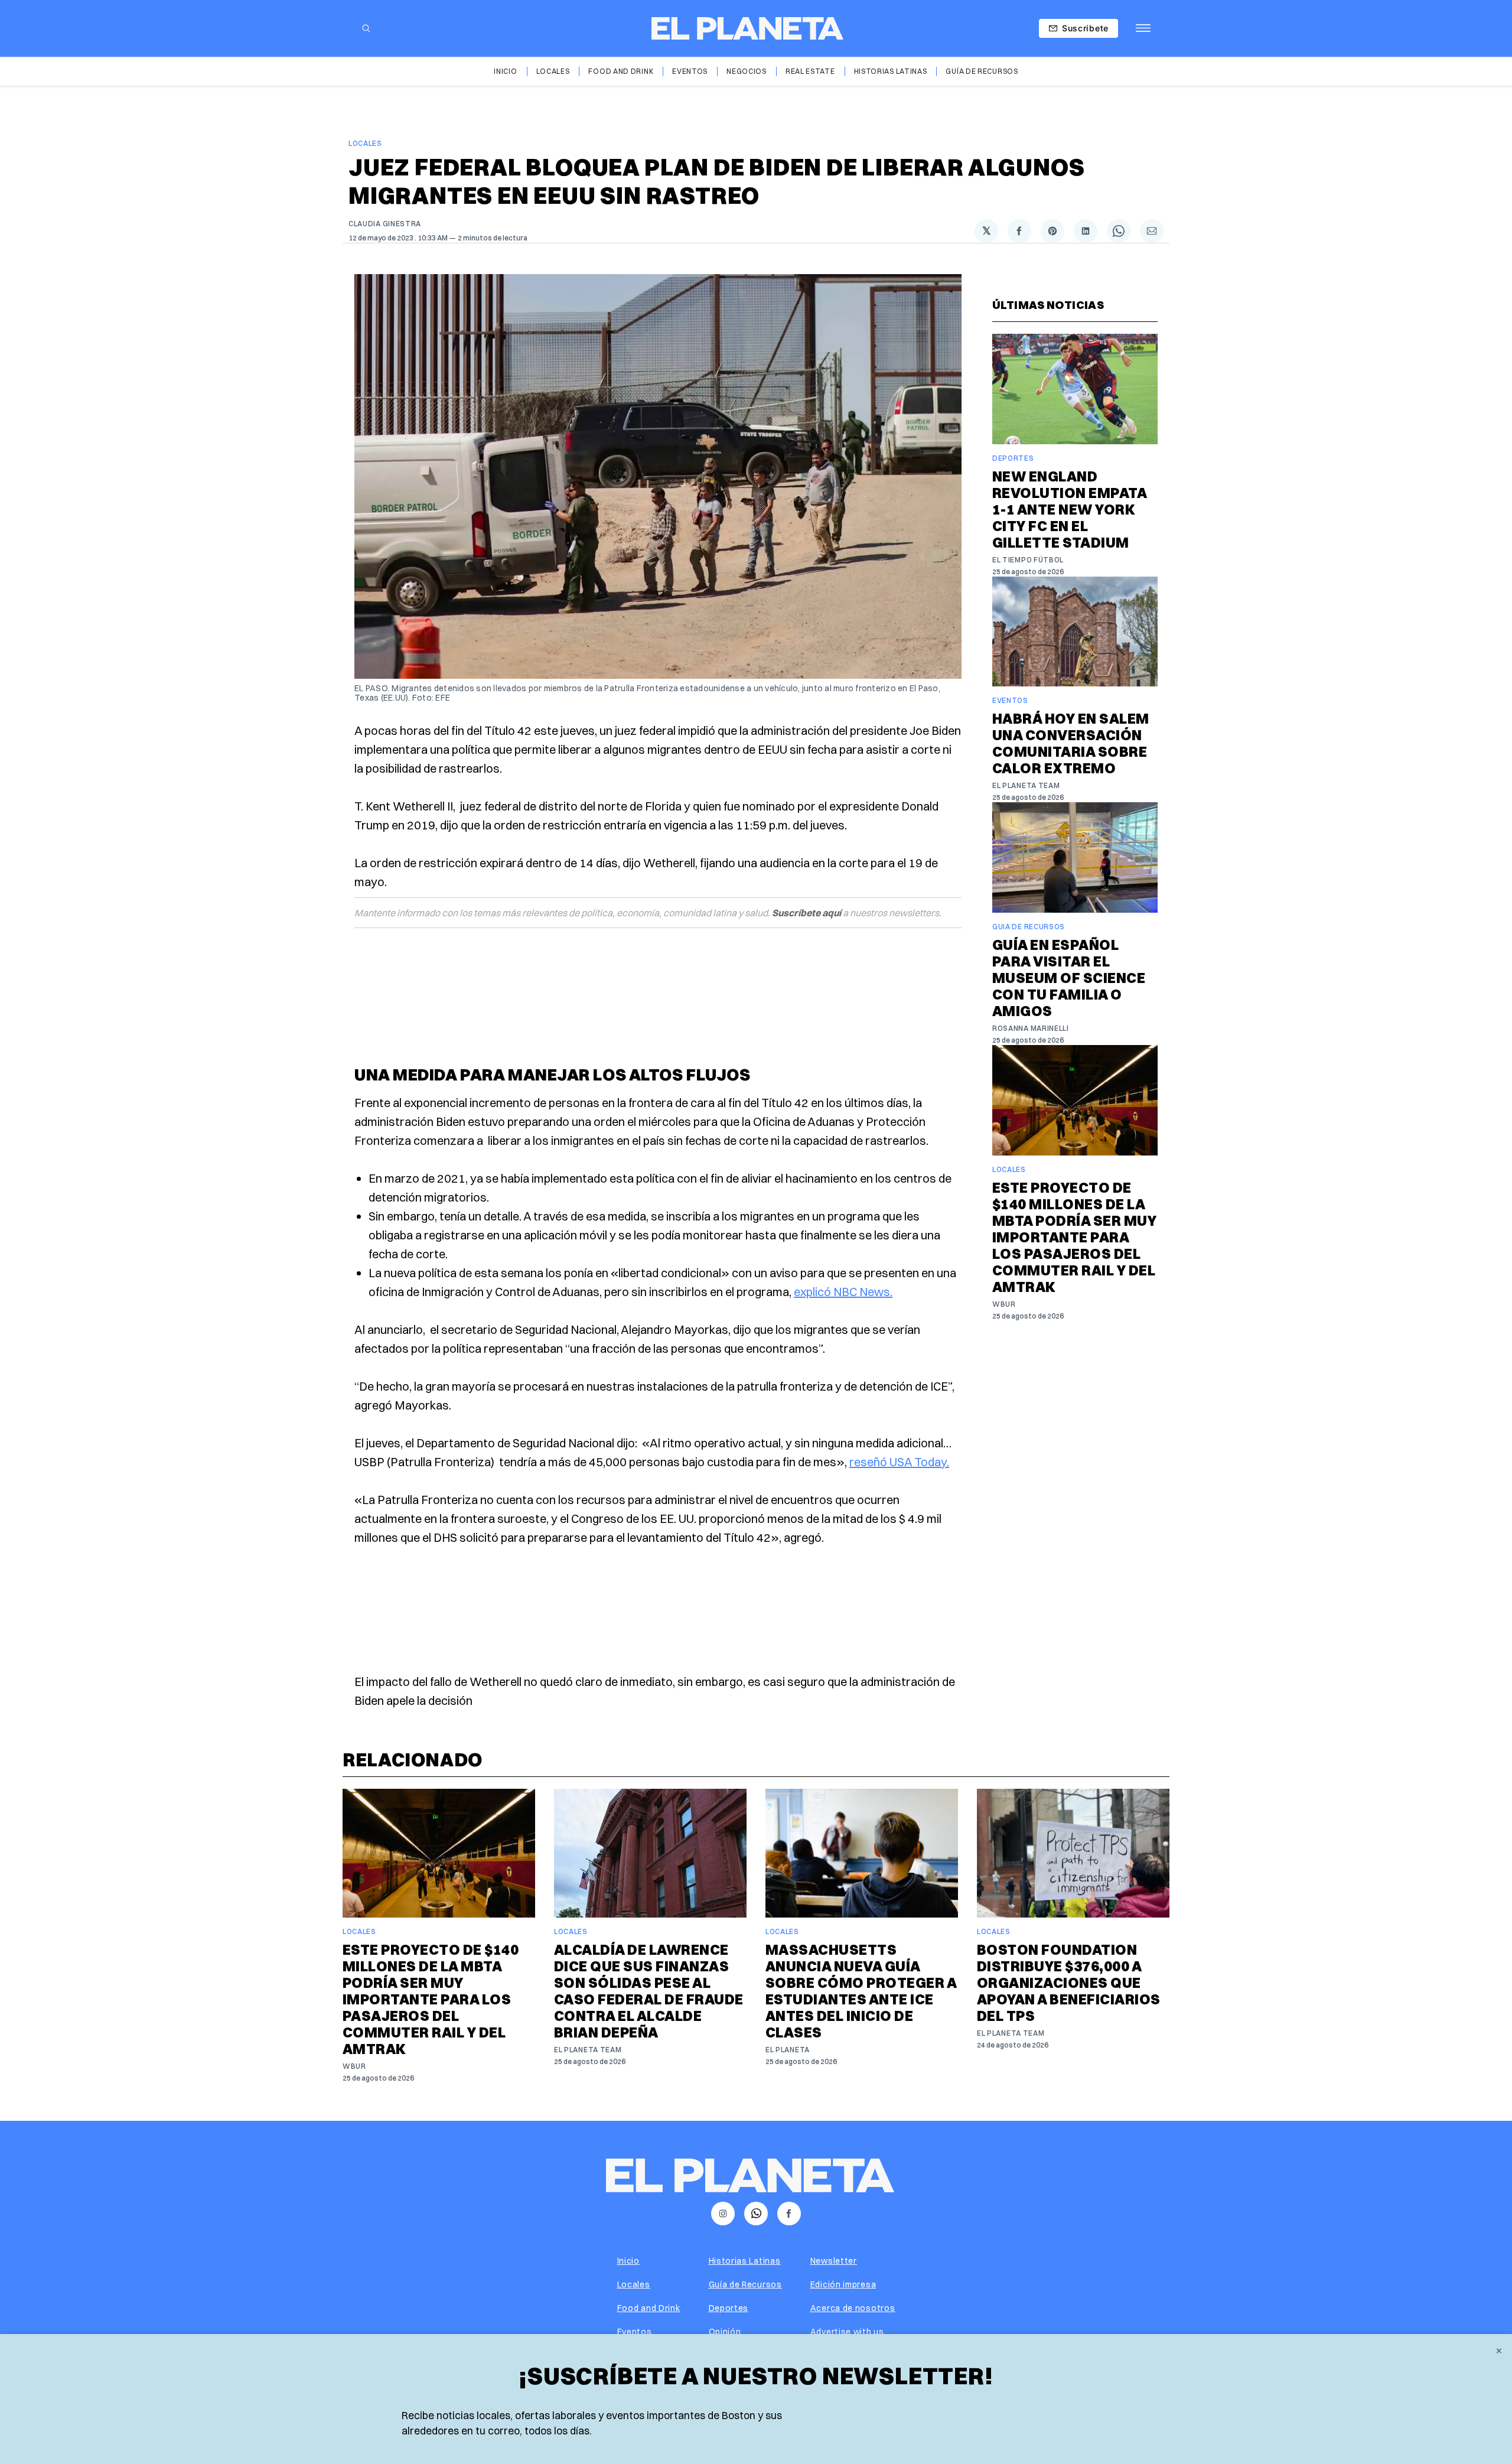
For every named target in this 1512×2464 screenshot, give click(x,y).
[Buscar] (366, 28)
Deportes (1013, 458)
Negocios (747, 71)
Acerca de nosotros (853, 2308)
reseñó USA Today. (899, 1462)
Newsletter (834, 2261)
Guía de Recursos (982, 71)
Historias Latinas (891, 71)
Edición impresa (843, 2284)
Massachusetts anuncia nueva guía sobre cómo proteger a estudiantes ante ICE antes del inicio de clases (861, 1991)
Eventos (690, 71)
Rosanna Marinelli (1031, 1028)
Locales (553, 71)
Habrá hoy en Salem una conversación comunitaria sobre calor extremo (1071, 743)
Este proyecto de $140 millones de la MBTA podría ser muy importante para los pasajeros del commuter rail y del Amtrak (1074, 1237)
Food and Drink (621, 71)
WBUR (1004, 1304)
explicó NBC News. (843, 1292)
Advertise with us (847, 2332)
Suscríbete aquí (806, 913)
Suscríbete (1085, 28)
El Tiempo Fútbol (1028, 560)
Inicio (505, 71)
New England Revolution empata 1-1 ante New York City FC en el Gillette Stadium (1069, 509)
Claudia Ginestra (385, 224)
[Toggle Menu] (1143, 28)
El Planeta (788, 2050)
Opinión (725, 2332)
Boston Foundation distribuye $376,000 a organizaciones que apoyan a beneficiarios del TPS (1069, 1983)
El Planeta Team (1026, 785)
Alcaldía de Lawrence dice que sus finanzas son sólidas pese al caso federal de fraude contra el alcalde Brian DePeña (649, 1991)
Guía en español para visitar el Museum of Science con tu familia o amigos (1069, 978)
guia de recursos (1029, 927)
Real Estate (810, 71)
